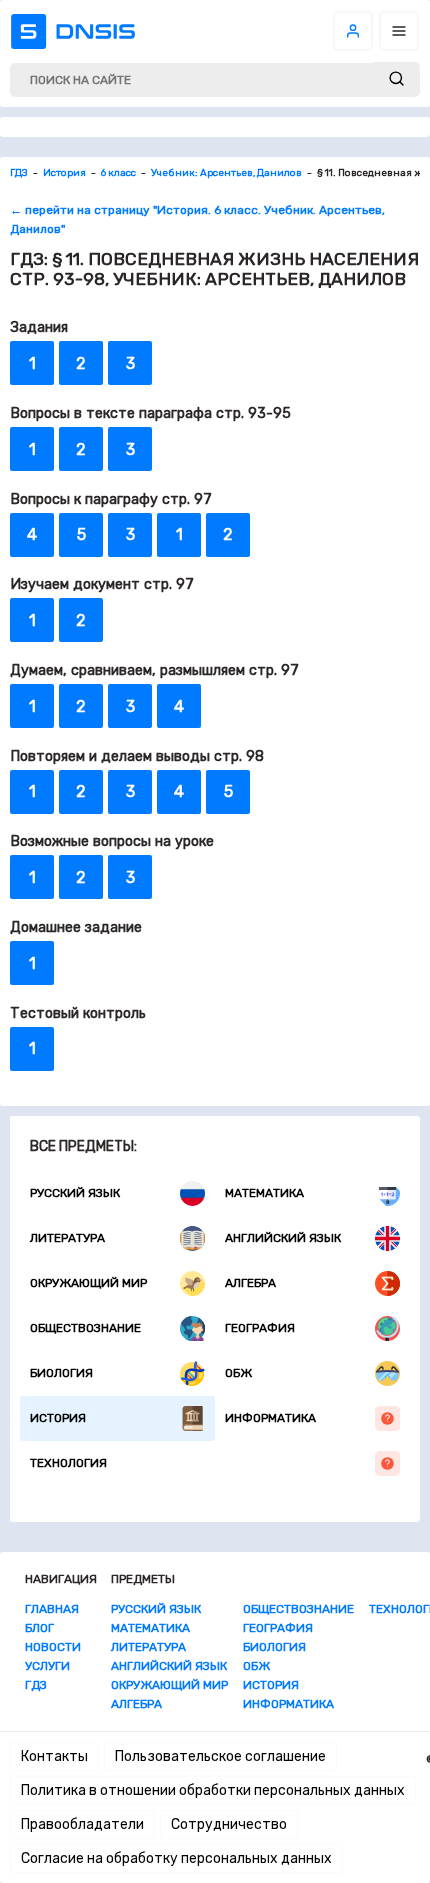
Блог (39, 1628)
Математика (264, 1193)
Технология (68, 1463)
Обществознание (85, 1328)
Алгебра (250, 1283)
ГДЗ (36, 1685)
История (58, 1418)
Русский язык (75, 1193)
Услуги (47, 1666)
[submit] (396, 79)
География (260, 1328)
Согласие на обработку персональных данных (176, 1858)
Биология (61, 1373)
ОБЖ (238, 1373)
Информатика (270, 1418)
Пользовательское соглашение (220, 1756)
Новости (53, 1647)
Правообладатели (82, 1824)
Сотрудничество (229, 1824)
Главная (52, 1609)
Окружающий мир (88, 1283)
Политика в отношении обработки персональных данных (213, 1790)
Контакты (54, 1756)
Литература (67, 1238)
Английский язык (283, 1238)
